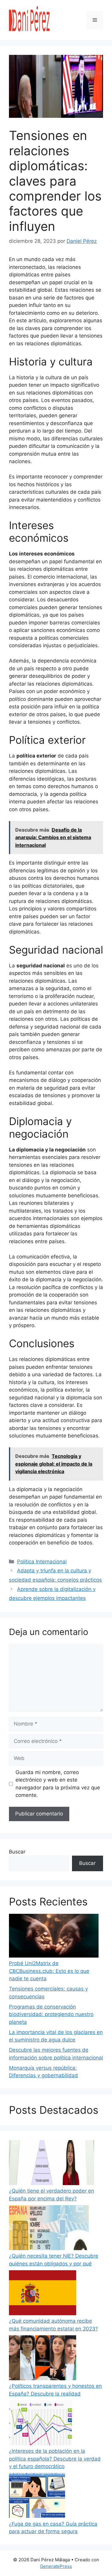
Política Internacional (42, 1562)
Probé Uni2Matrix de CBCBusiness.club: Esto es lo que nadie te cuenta (49, 1971)
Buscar (17, 1852)
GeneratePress (56, 2566)
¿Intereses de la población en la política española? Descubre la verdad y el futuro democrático (55, 2459)
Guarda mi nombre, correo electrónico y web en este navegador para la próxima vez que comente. (58, 1784)
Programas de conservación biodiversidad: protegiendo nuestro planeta (51, 2014)
